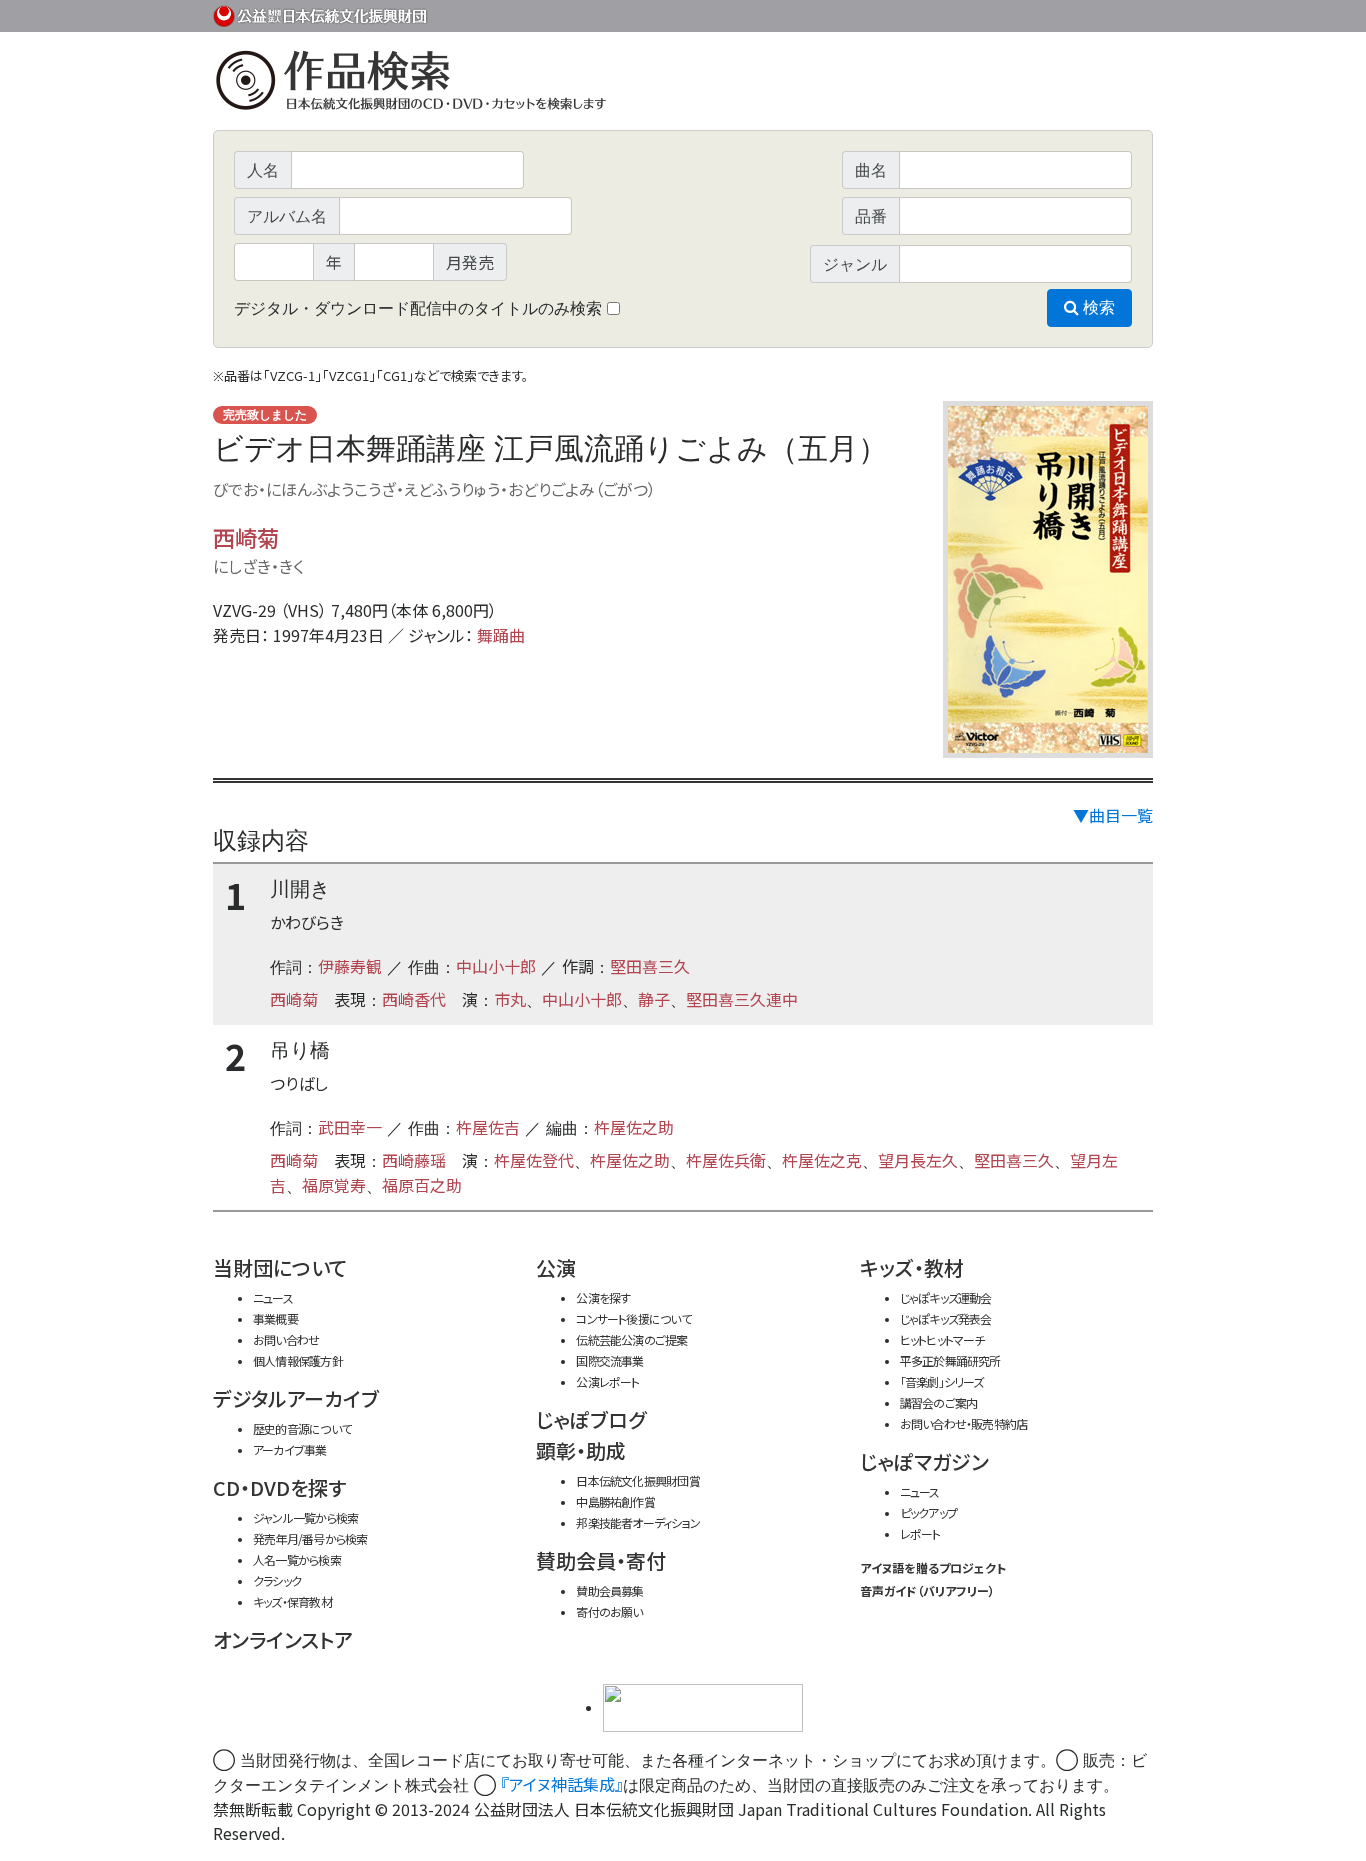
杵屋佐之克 (822, 1160)
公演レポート (607, 1381)
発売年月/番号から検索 (310, 1538)
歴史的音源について (302, 1428)
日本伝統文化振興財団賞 (637, 1480)
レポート (920, 1533)
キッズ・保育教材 (292, 1601)
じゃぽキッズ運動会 (946, 1297)
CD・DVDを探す (279, 1487)
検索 (1097, 307)
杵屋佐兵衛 (726, 1160)
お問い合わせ (1098, 12)
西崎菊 (246, 537)
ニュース (273, 1297)
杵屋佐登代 (534, 1160)
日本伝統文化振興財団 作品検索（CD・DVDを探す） (683, 84)
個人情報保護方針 (298, 1360)
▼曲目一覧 (1113, 815)
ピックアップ (928, 1512)
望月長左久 (918, 1160)
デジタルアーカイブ (296, 1398)
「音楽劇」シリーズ (942, 1381)
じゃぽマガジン (924, 1461)
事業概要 (998, 12)
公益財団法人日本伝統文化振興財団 (321, 14)
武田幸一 (350, 1127)
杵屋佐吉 (488, 1127)
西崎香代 (414, 999)
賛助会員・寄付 (601, 1560)
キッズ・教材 (912, 1267)
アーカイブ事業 (290, 1449)
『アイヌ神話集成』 (562, 1784)
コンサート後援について (633, 1318)
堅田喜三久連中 (742, 999)
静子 (654, 999)
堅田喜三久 (650, 966)
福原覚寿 (334, 1185)
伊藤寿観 (350, 966)
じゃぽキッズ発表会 (946, 1318)
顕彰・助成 (581, 1450)
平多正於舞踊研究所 (950, 1360)
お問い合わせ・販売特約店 (964, 1423)
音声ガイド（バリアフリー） (927, 1590)
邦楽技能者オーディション (638, 1522)
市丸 (510, 999)
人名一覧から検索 (297, 1559)
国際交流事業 (609, 1360)
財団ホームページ (918, 12)
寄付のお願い (609, 1611)
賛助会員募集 (609, 1590)
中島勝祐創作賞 (615, 1501)
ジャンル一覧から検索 (305, 1517)
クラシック (277, 1580)
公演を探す (603, 1297)
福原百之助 (422, 1185)
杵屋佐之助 (634, 1127)
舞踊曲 (501, 635)
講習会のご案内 (939, 1402)
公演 (556, 1267)
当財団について (280, 1267)
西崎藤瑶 (414, 1160)
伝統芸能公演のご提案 (631, 1339)
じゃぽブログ (591, 1419)
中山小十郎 (496, 966)
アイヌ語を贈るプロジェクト (933, 1567)
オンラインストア (283, 1639)
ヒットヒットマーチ (942, 1339)
